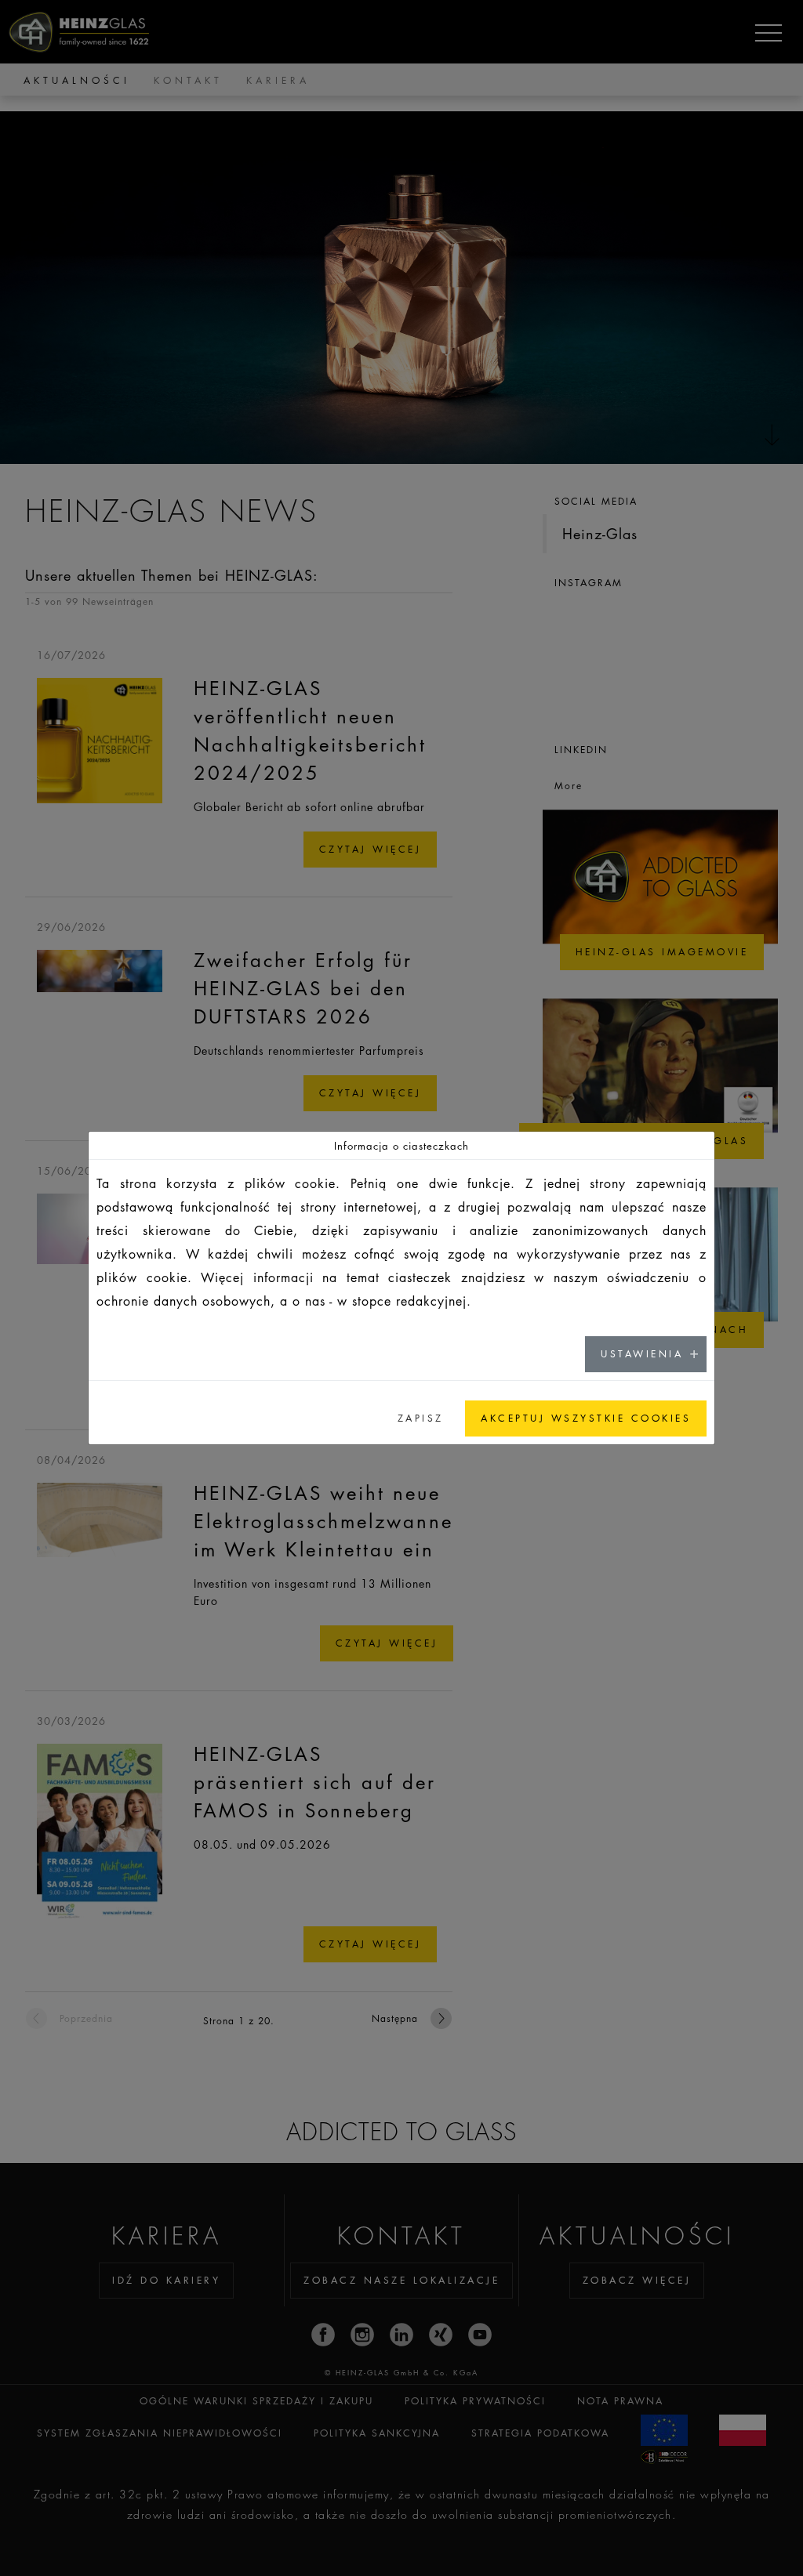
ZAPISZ (421, 1418)
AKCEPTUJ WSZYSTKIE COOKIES (586, 1418)
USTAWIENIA (642, 1354)
